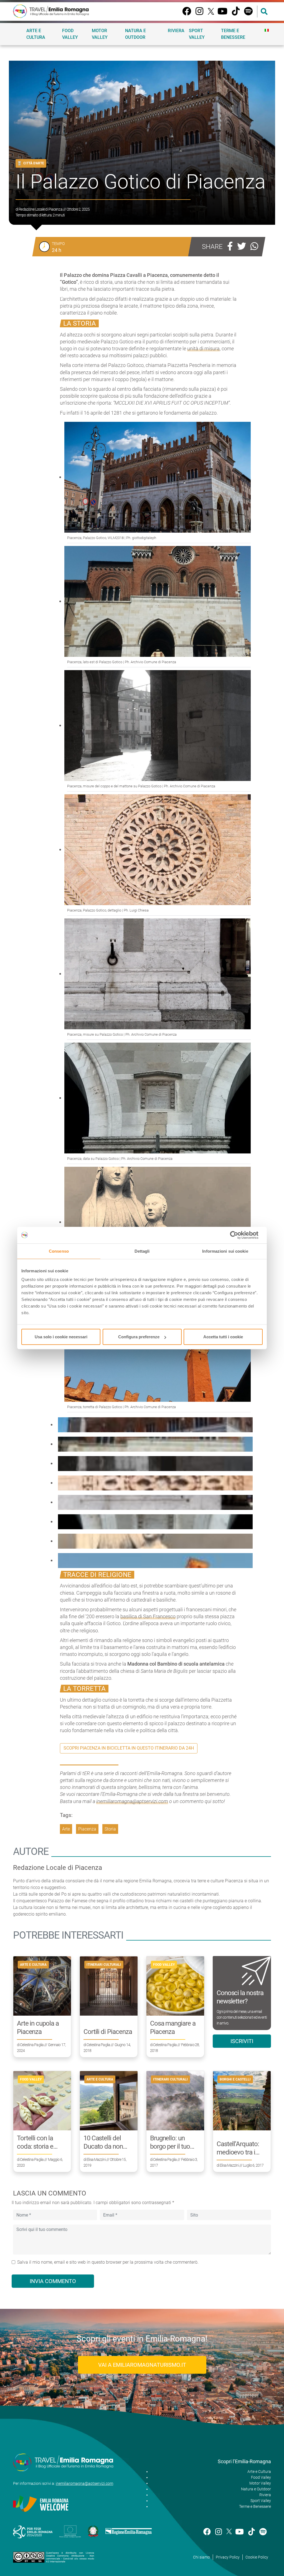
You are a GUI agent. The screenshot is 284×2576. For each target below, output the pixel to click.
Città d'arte (34, 163)
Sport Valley (197, 34)
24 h (57, 250)
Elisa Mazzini (96, 2159)
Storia (110, 1829)
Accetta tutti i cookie (223, 1337)
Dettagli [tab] (142, 1251)
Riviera (176, 31)
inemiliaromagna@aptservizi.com (132, 1801)
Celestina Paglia (32, 2045)
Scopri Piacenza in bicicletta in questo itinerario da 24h (129, 1748)
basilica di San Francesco (148, 1616)
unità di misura (203, 349)
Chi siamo (201, 2557)
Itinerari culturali (104, 1965)
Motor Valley (100, 34)
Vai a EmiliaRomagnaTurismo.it (142, 2365)
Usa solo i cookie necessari (61, 1337)
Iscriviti (242, 2041)
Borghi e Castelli (235, 2079)
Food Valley (70, 34)
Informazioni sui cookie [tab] (225, 1251)
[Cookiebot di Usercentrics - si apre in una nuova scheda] (238, 1235)
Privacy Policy (228, 2557)
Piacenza (87, 1829)
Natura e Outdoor (135, 34)
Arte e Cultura (36, 34)
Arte (66, 1829)
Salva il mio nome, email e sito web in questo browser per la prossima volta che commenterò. (108, 2262)
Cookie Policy (257, 2557)
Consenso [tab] (59, 1251)
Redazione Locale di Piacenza (40, 209)
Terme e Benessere (233, 34)
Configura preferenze (139, 1337)
